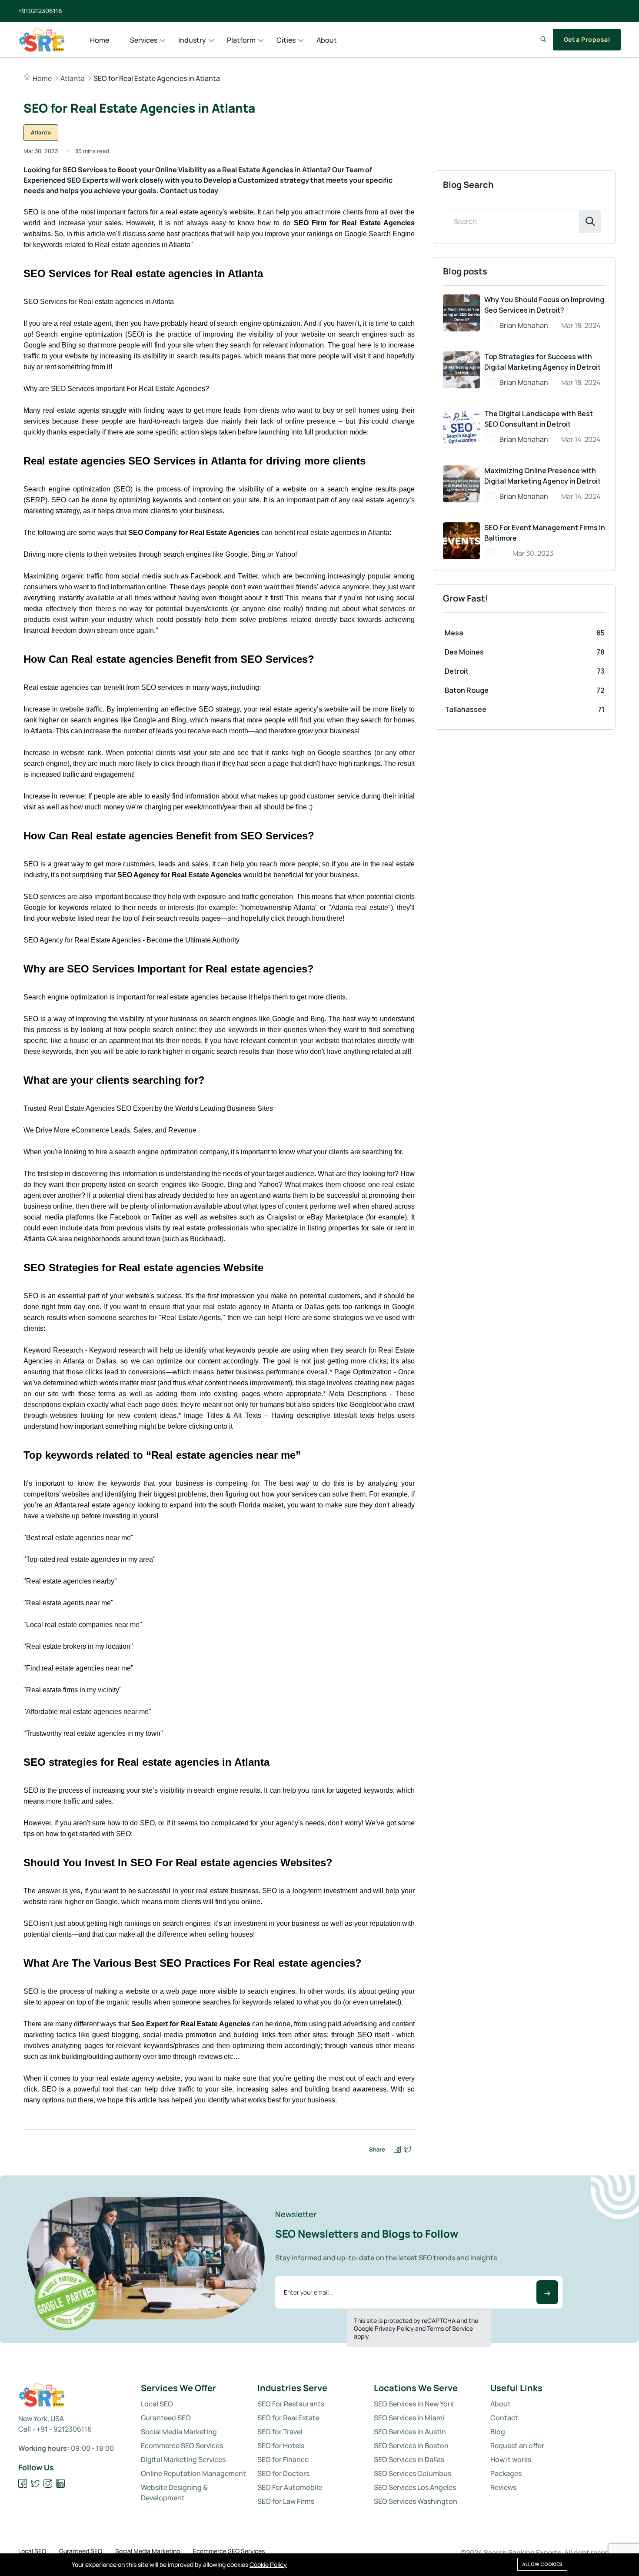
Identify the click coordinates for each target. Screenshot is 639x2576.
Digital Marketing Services (183, 2459)
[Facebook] (23, 2484)
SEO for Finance (283, 2459)
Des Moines (464, 652)
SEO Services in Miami (409, 2418)
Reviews (503, 2487)
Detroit (457, 671)
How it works (511, 2459)
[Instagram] (48, 2484)
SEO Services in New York (414, 2404)
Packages (506, 2473)
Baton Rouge (467, 690)
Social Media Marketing (179, 2432)
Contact (504, 2418)
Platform (241, 40)
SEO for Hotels (281, 2446)
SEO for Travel (280, 2432)
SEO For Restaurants (291, 2404)
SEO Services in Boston (411, 2446)
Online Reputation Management (193, 2473)
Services (144, 40)
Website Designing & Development (174, 2492)
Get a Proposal (587, 39)
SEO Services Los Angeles (415, 2487)
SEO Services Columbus (413, 2473)
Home (100, 40)
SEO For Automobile (290, 2487)
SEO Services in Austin (410, 2432)
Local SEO (157, 2404)
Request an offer (517, 2446)
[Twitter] (35, 2484)
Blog (498, 2432)
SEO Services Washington (416, 2501)
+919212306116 (40, 11)
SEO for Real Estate (288, 2418)
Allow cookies (542, 2564)
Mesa (454, 633)
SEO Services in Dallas (409, 2459)
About (327, 40)
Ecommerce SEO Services (182, 2446)
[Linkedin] (61, 2484)
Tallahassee (466, 709)
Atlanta (73, 78)
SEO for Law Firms (286, 2501)
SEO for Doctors (283, 2473)
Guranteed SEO (166, 2418)
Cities (286, 40)
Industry (192, 40)
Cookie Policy (268, 2564)
